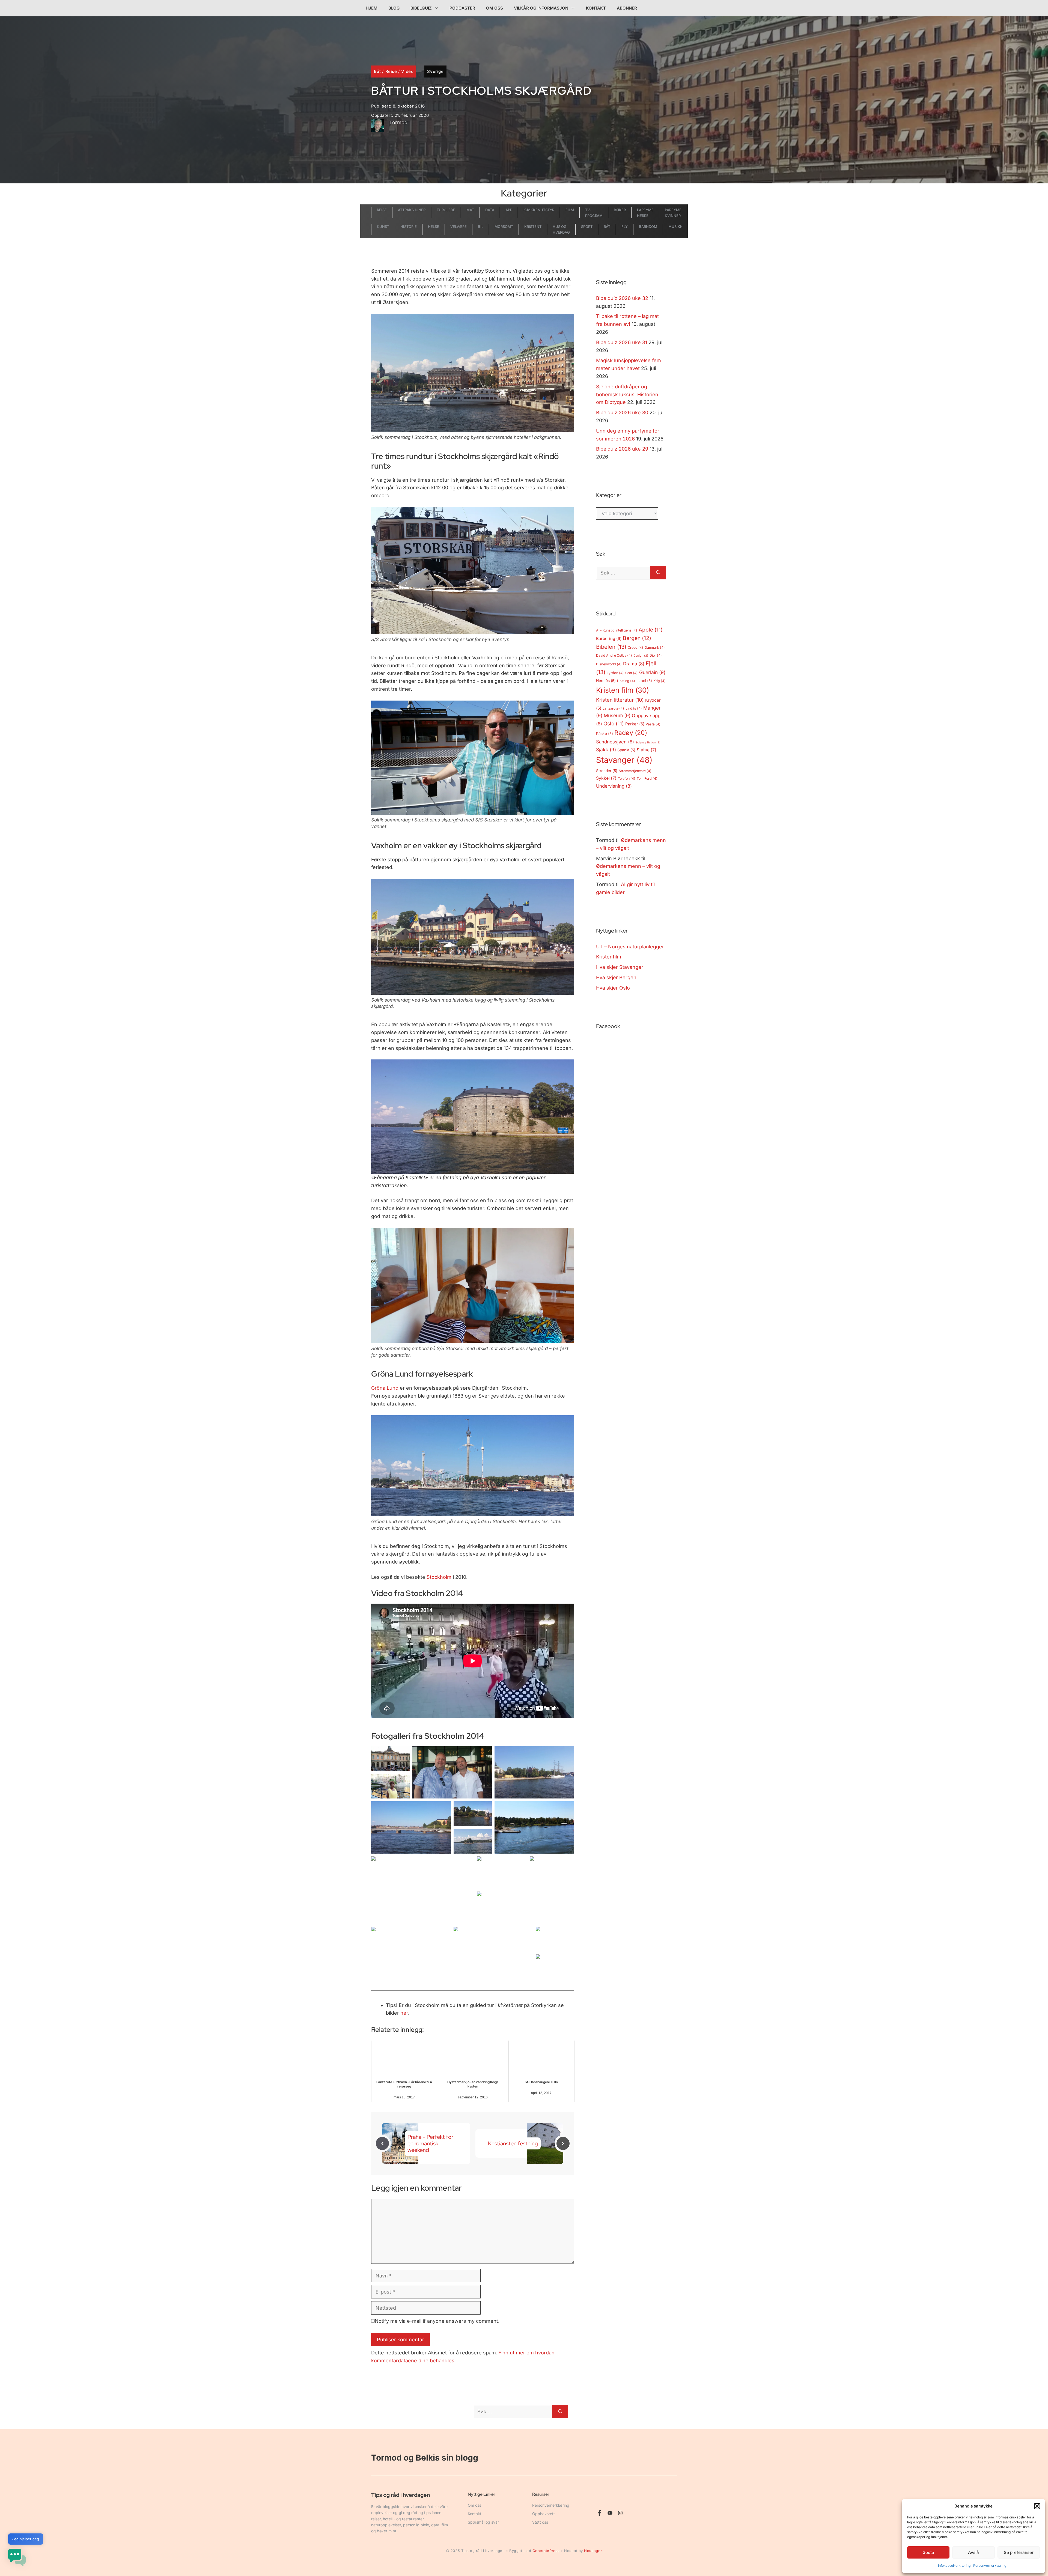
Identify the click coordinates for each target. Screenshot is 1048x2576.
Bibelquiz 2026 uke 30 (622, 413)
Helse (434, 227)
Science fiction (648, 742)
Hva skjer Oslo (613, 988)
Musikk (675, 227)
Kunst (383, 227)
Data (490, 210)
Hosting (626, 681)
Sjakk (606, 750)
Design (641, 656)
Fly (625, 227)
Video (407, 71)
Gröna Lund (385, 1388)
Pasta (653, 724)
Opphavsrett (544, 2514)
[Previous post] (382, 2143)
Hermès (606, 681)
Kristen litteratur (620, 700)
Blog (394, 8)
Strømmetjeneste (635, 771)
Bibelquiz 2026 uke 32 (622, 298)
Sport (587, 227)
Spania (626, 750)
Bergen (637, 638)
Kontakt (596, 8)
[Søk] (658, 573)
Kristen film (623, 690)
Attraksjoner (412, 210)
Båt (377, 71)
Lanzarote (613, 708)
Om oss (495, 8)
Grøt (632, 673)
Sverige (435, 71)
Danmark (655, 647)
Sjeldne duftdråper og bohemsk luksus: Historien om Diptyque (627, 394)
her (404, 2013)
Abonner (627, 8)
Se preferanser (1019, 2552)
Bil (481, 227)
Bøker (620, 210)
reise (382, 210)
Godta (928, 2552)
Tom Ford (647, 778)
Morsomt (504, 227)
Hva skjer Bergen (616, 977)
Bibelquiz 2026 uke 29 (622, 449)
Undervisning (614, 786)
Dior (656, 655)
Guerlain (652, 672)
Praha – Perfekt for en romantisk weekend (430, 2143)
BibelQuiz (421, 8)
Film (570, 210)
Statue (647, 750)
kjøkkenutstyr (539, 210)
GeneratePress (546, 2551)
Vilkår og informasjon (541, 8)
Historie (409, 227)
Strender (607, 771)
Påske (605, 734)
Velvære (458, 227)
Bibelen (611, 647)
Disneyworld (609, 664)
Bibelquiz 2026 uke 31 (622, 342)
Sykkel (606, 778)
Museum (617, 715)
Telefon (627, 778)
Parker (635, 724)
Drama (634, 664)
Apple (651, 630)
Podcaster (462, 8)
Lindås (634, 708)
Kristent (533, 227)
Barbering (609, 639)
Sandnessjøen (615, 742)
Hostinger (593, 2551)
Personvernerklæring (990, 2565)
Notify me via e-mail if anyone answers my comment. (437, 2321)
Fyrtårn (615, 673)
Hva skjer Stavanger (620, 967)
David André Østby (614, 655)
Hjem (372, 8)
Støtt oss (540, 2522)
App (509, 210)
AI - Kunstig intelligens (617, 630)
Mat (470, 210)
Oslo (614, 724)
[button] (1037, 2506)
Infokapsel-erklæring (954, 2565)
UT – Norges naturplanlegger (630, 947)
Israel (644, 681)
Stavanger (624, 760)
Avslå (973, 2552)
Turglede (446, 210)
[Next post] (563, 2143)
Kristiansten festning (513, 2143)
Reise (391, 71)
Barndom (648, 227)
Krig (660, 681)
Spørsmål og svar (483, 2522)
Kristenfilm (609, 957)
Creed (635, 647)
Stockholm (439, 1577)
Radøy (631, 733)
